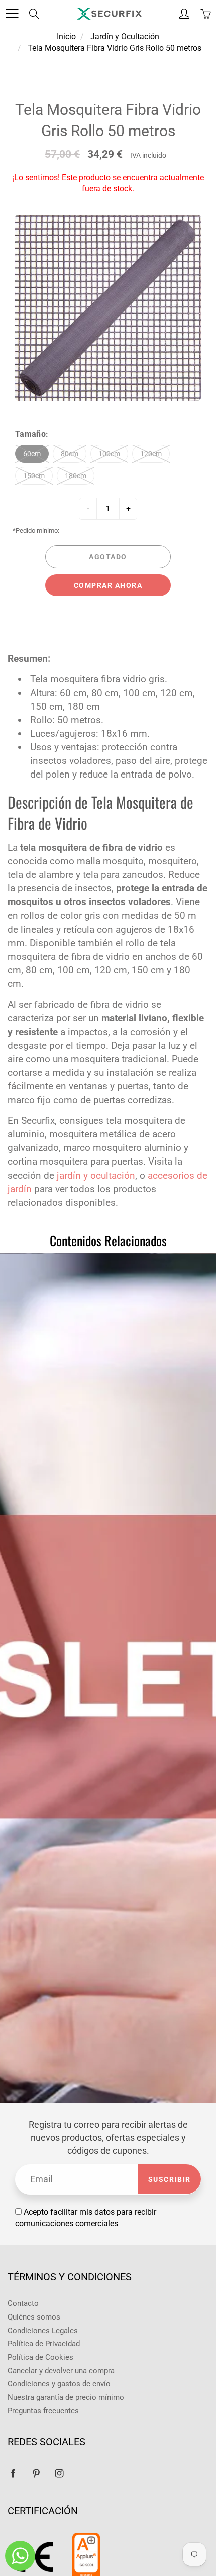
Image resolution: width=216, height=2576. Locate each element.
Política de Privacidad (44, 2344)
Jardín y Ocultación (125, 36)
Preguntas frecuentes (43, 2411)
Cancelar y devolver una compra (61, 2371)
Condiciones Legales (43, 2331)
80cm (70, 454)
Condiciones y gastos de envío (59, 2384)
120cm (151, 454)
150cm (34, 476)
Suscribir (170, 2179)
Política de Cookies (40, 2357)
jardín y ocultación (96, 1175)
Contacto (23, 2304)
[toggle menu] (12, 14)
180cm (76, 476)
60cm (32, 454)
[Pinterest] (36, 2473)
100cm (109, 454)
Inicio (66, 36)
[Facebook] (13, 2473)
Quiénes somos (34, 2317)
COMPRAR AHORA (108, 585)
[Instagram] (59, 2473)
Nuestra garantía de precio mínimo (66, 2398)
